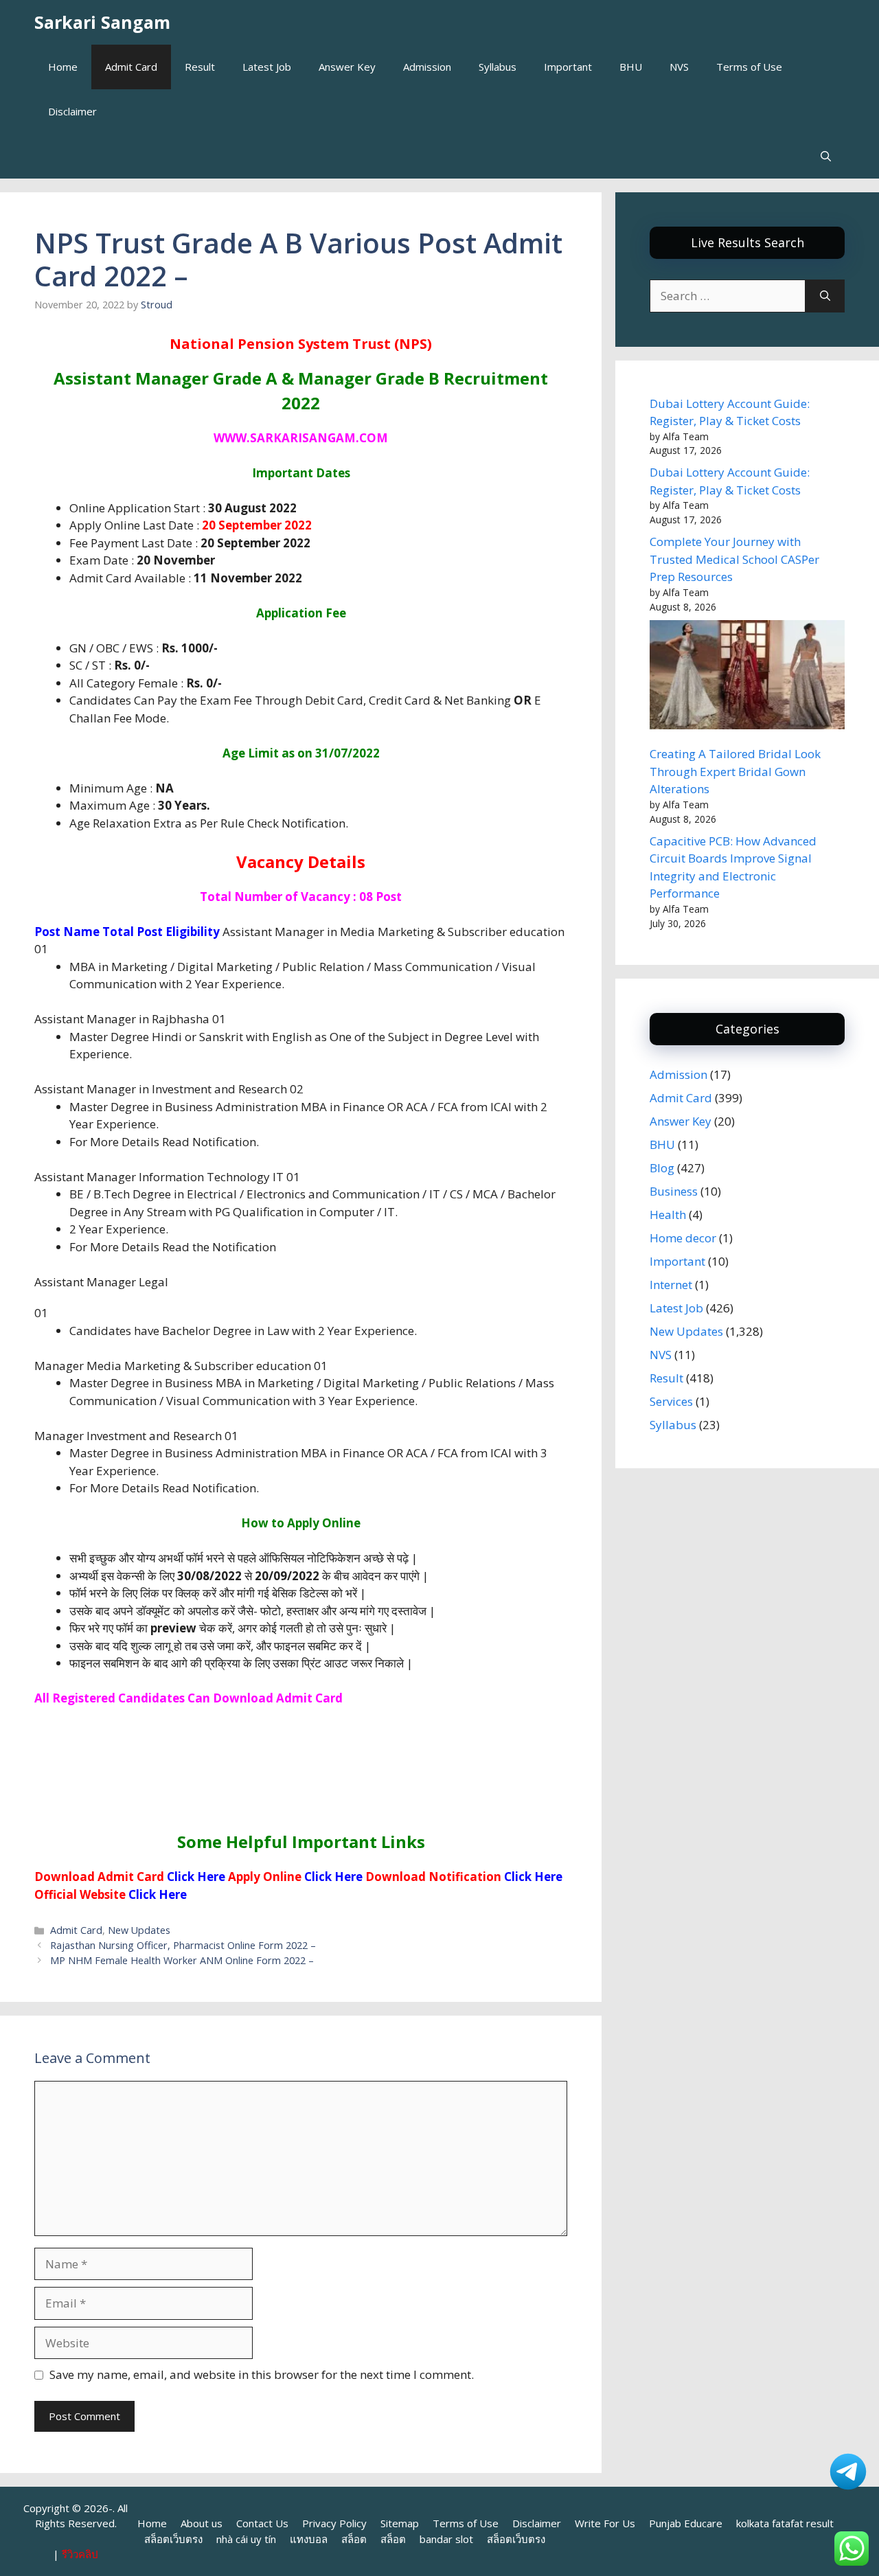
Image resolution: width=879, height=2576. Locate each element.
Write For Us (605, 2523)
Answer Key (347, 67)
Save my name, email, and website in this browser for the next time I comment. (262, 2374)
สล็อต (354, 2539)
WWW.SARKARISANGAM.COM (301, 438)
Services (671, 1401)
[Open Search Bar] (826, 156)
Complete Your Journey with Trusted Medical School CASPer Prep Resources (734, 559)
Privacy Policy (334, 2523)
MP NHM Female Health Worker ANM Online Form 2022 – (182, 1960)
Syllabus (498, 67)
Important (568, 67)
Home (63, 67)
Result (200, 67)
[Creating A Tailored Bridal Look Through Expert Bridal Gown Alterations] (747, 677)
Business (674, 1191)
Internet (671, 1285)
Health (668, 1215)
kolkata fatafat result (785, 2523)
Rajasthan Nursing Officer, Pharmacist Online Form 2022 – (183, 1945)
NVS (679, 67)
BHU (631, 67)
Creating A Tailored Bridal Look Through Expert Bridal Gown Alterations (735, 771)
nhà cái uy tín (246, 2539)
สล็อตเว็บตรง (173, 2539)
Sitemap (400, 2523)
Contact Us (262, 2523)
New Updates (139, 1930)
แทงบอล (309, 2539)
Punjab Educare (686, 2523)
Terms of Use (749, 67)
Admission (427, 67)
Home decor (683, 1238)
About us (202, 2523)
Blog (662, 1168)
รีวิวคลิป (80, 2554)
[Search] (825, 296)
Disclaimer (72, 111)
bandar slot (446, 2539)
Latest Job (267, 67)
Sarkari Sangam (102, 22)
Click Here (196, 1877)
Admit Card (131, 67)
